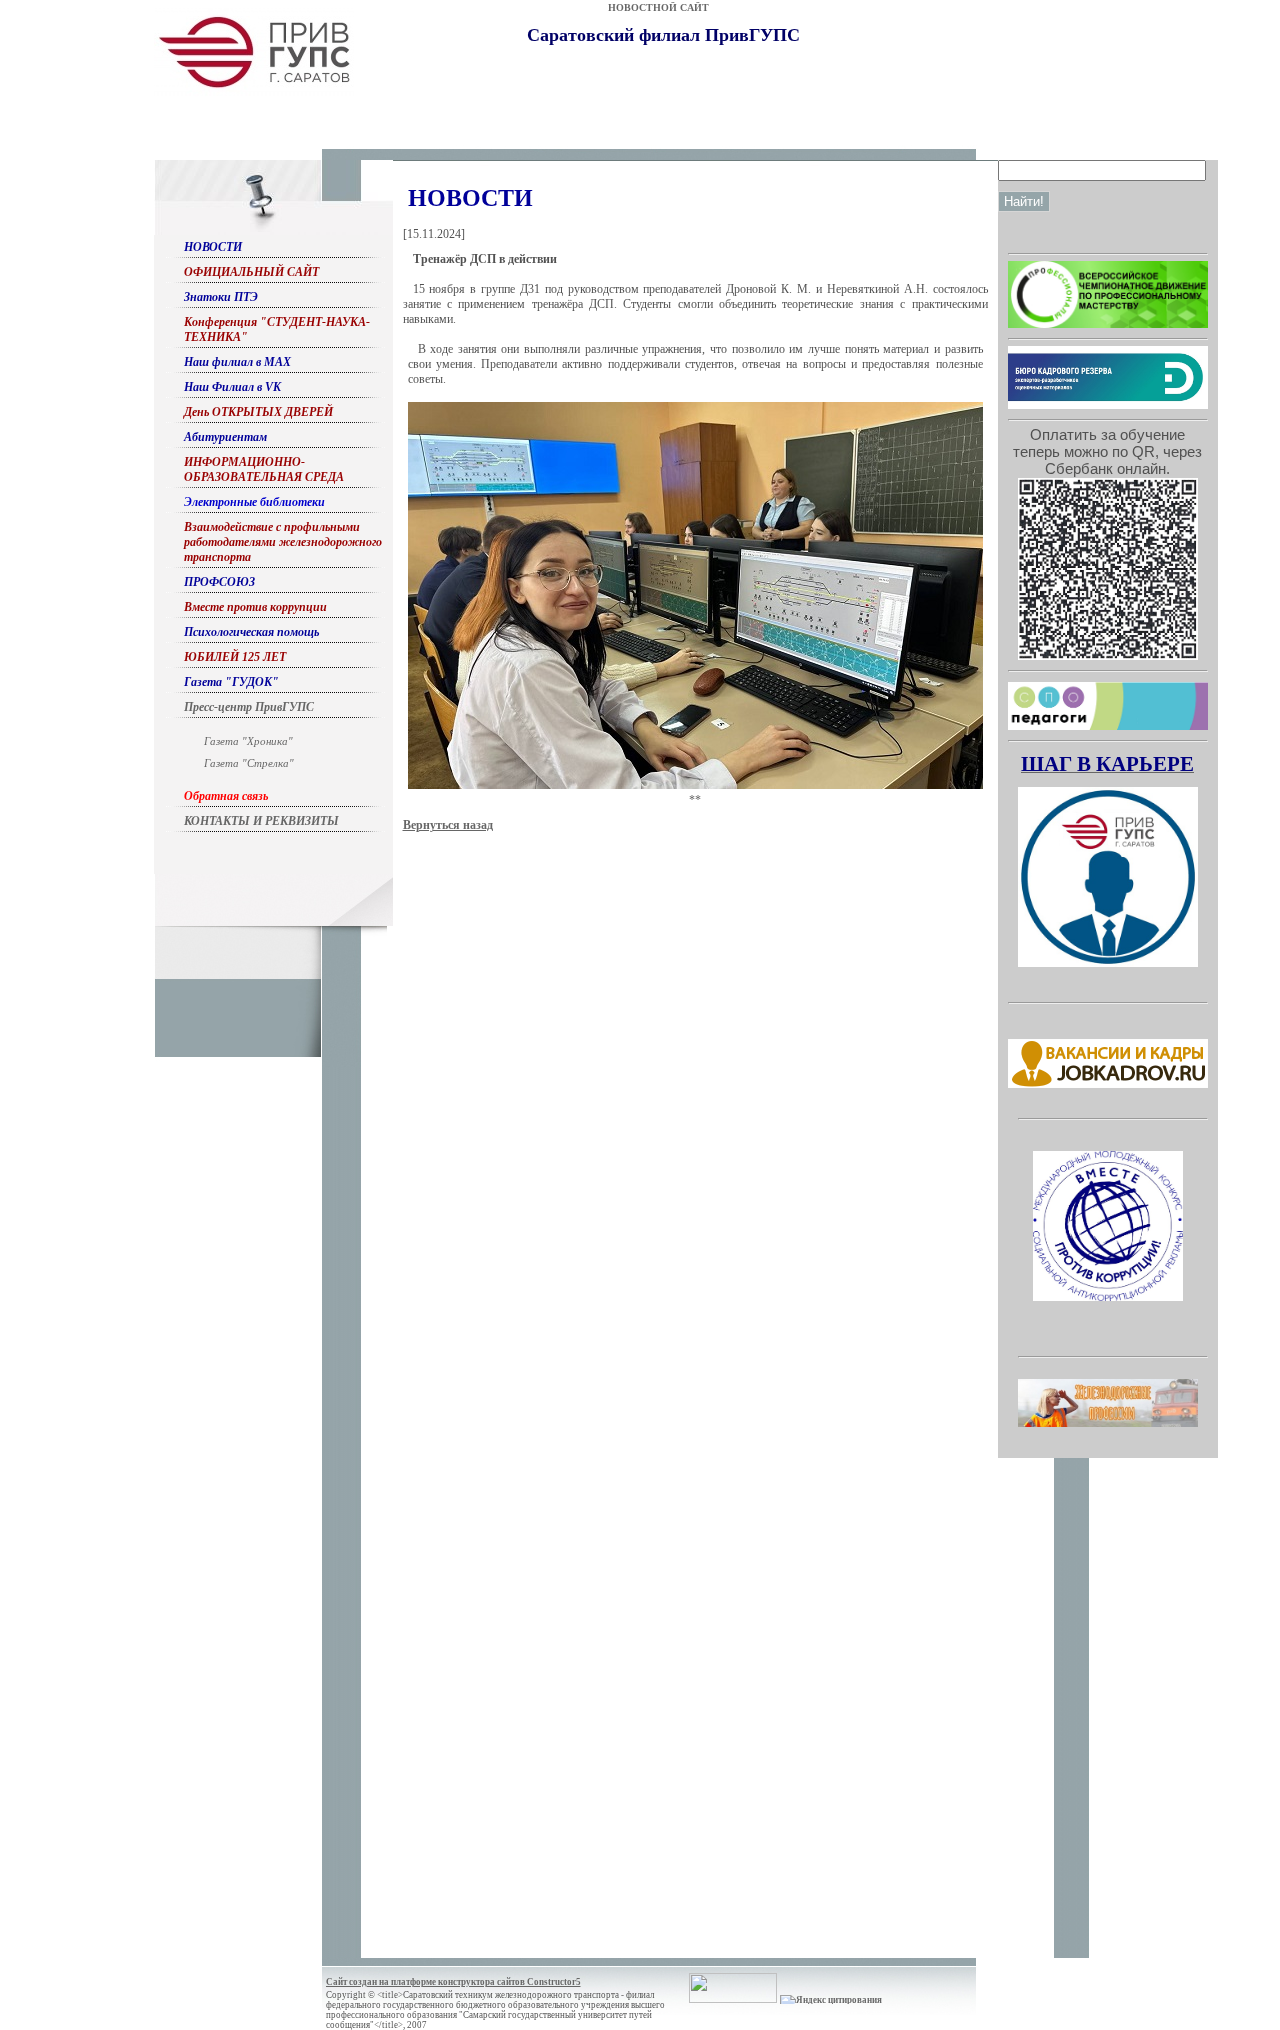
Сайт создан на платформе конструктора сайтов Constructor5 (453, 1982)
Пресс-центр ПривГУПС (249, 707)
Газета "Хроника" (248, 741)
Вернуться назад (448, 825)
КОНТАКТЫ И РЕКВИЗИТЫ (261, 821)
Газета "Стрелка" (249, 763)
